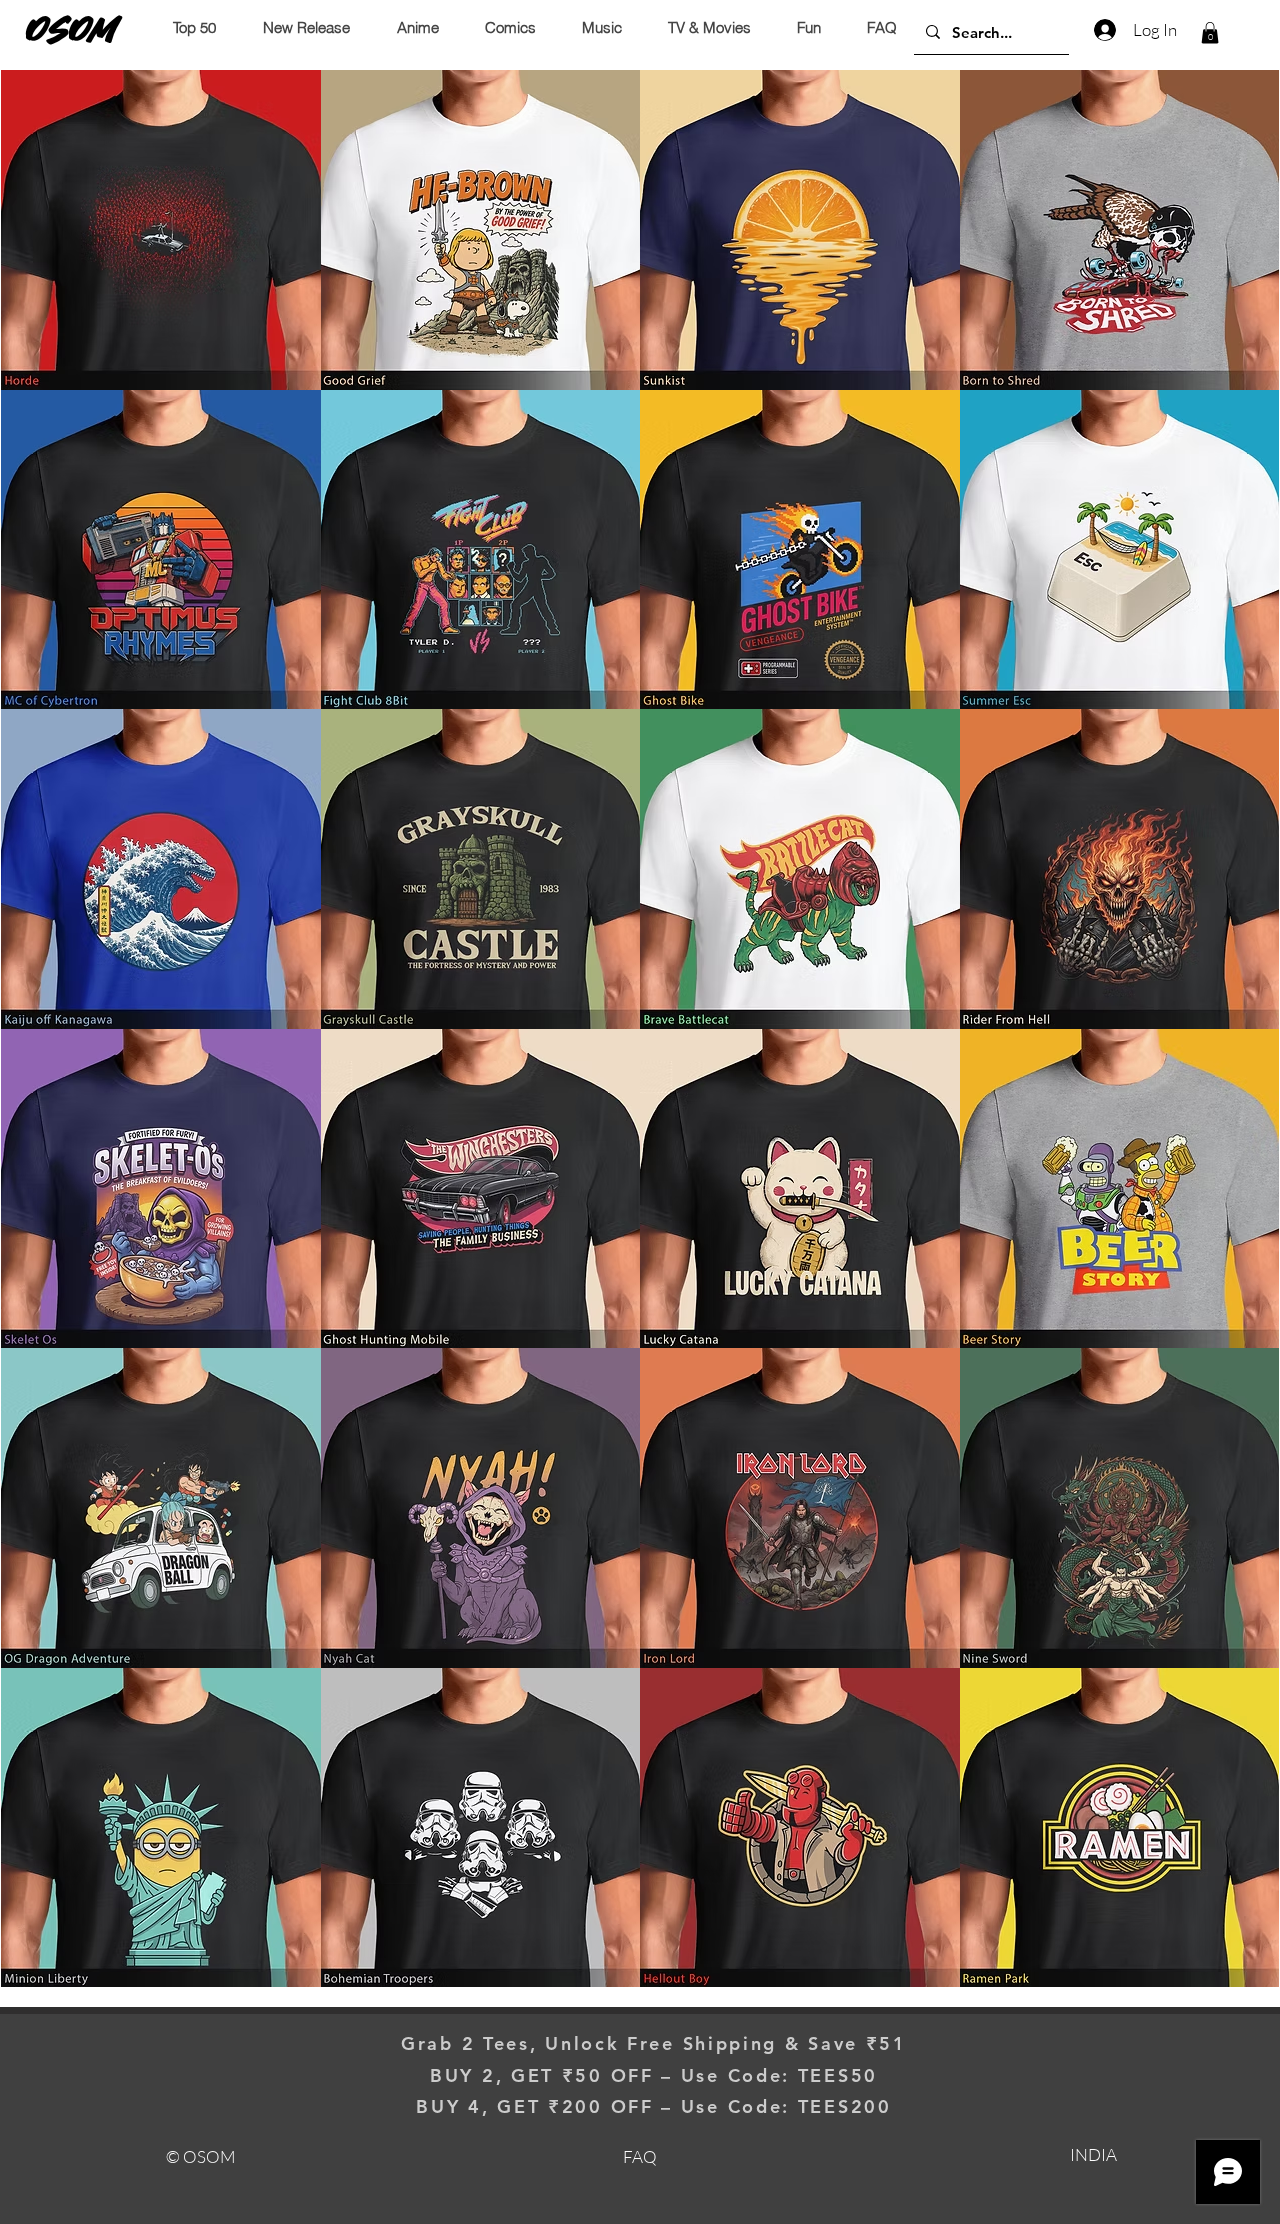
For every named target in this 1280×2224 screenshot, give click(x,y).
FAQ (640, 2156)
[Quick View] (161, 230)
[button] (1210, 33)
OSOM (72, 29)
